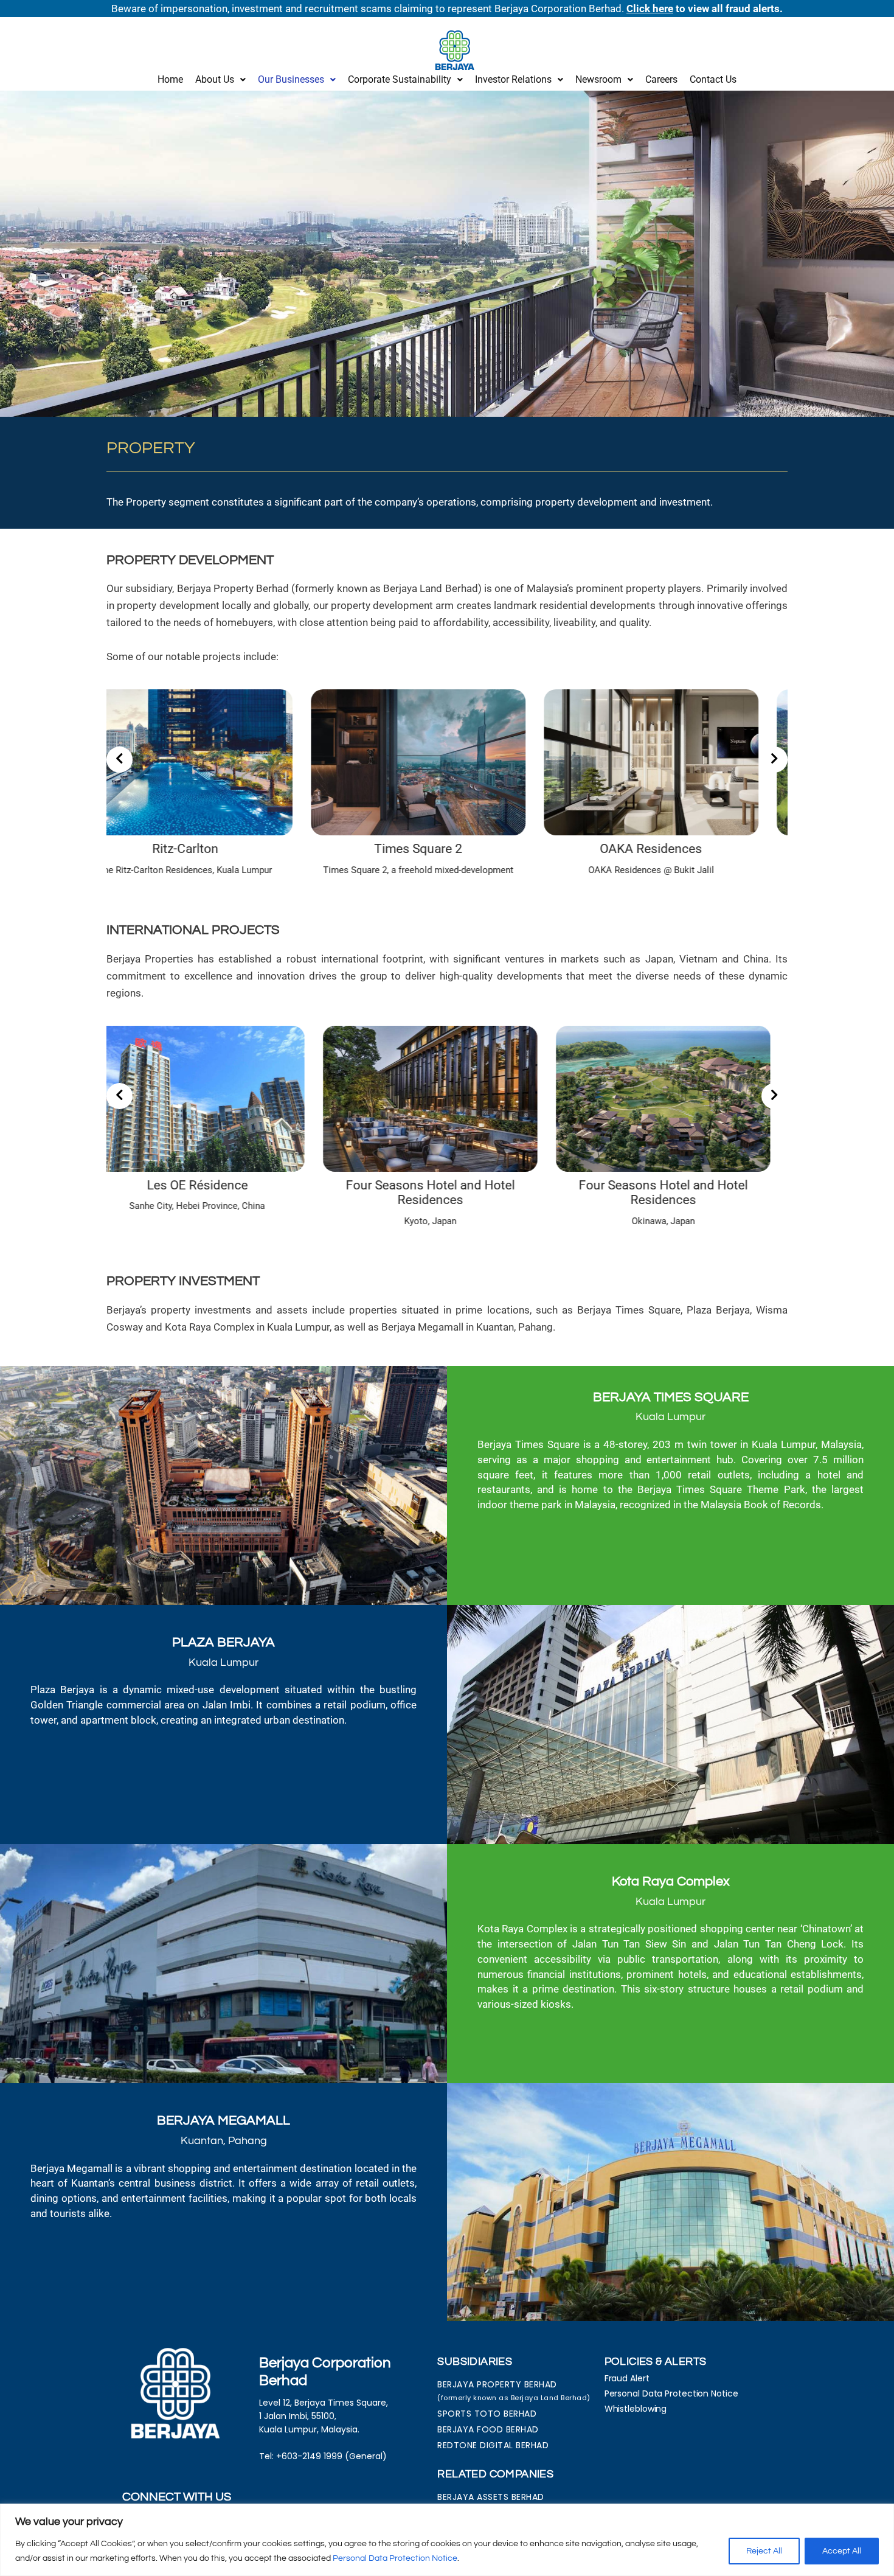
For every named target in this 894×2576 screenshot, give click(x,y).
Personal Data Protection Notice (395, 2558)
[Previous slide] (120, 760)
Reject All (764, 2551)
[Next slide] (774, 760)
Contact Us (713, 79)
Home (170, 79)
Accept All (842, 2551)
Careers (661, 79)
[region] (447, 2540)
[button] (220, 80)
